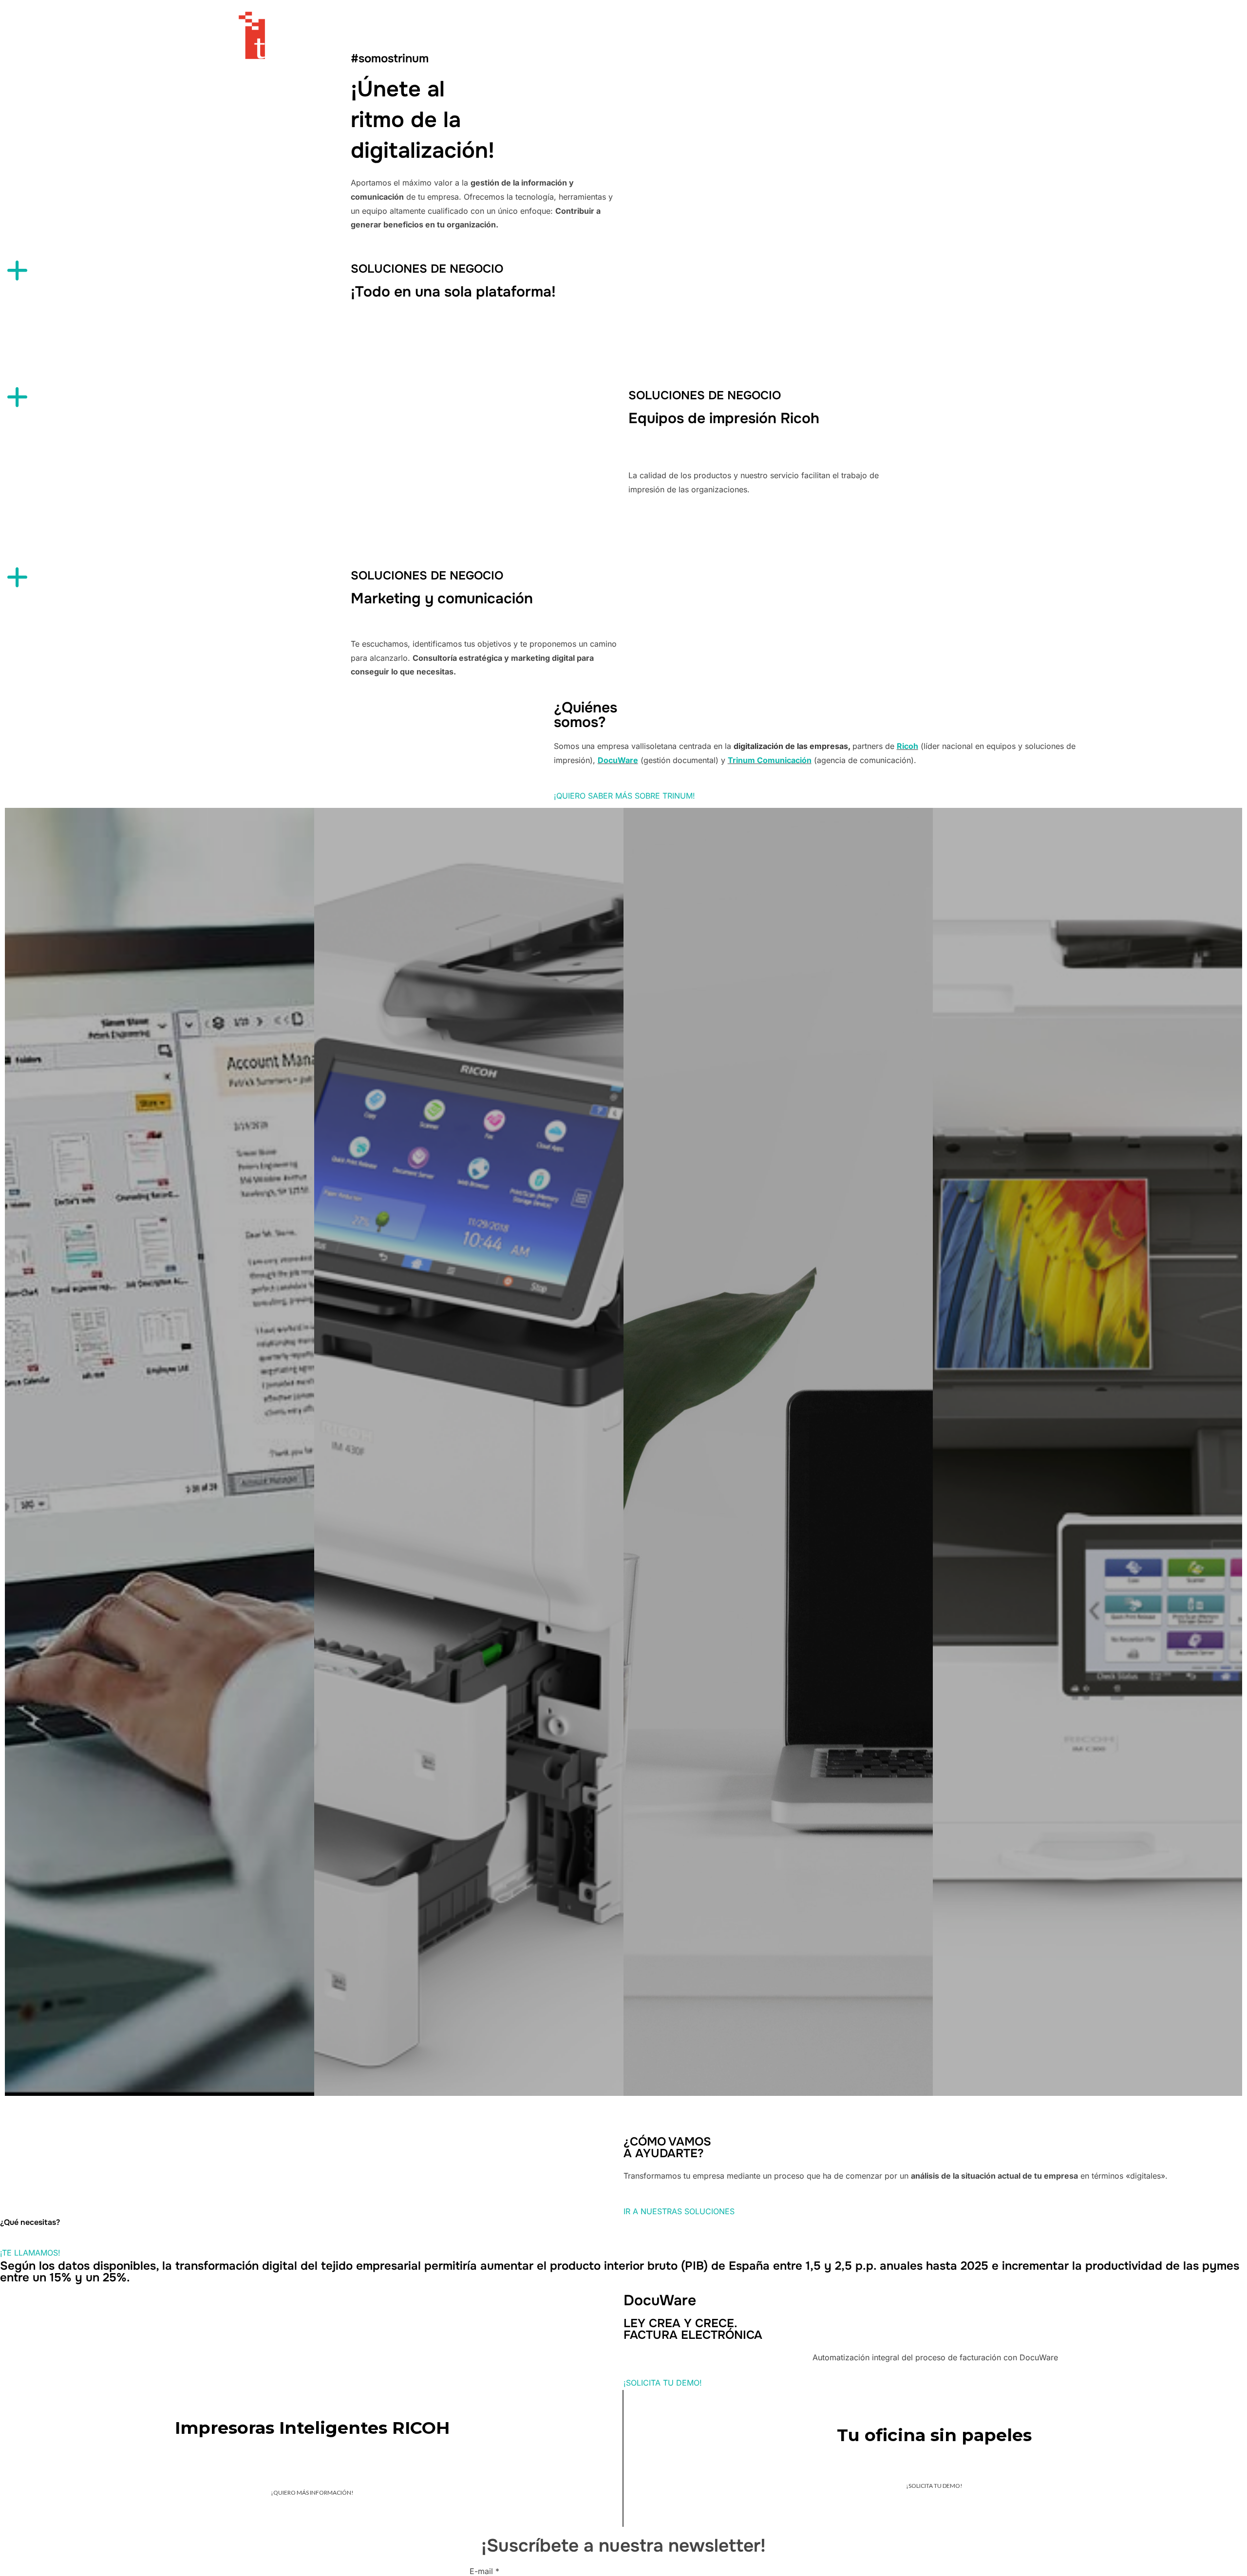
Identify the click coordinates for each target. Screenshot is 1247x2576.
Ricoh (907, 746)
